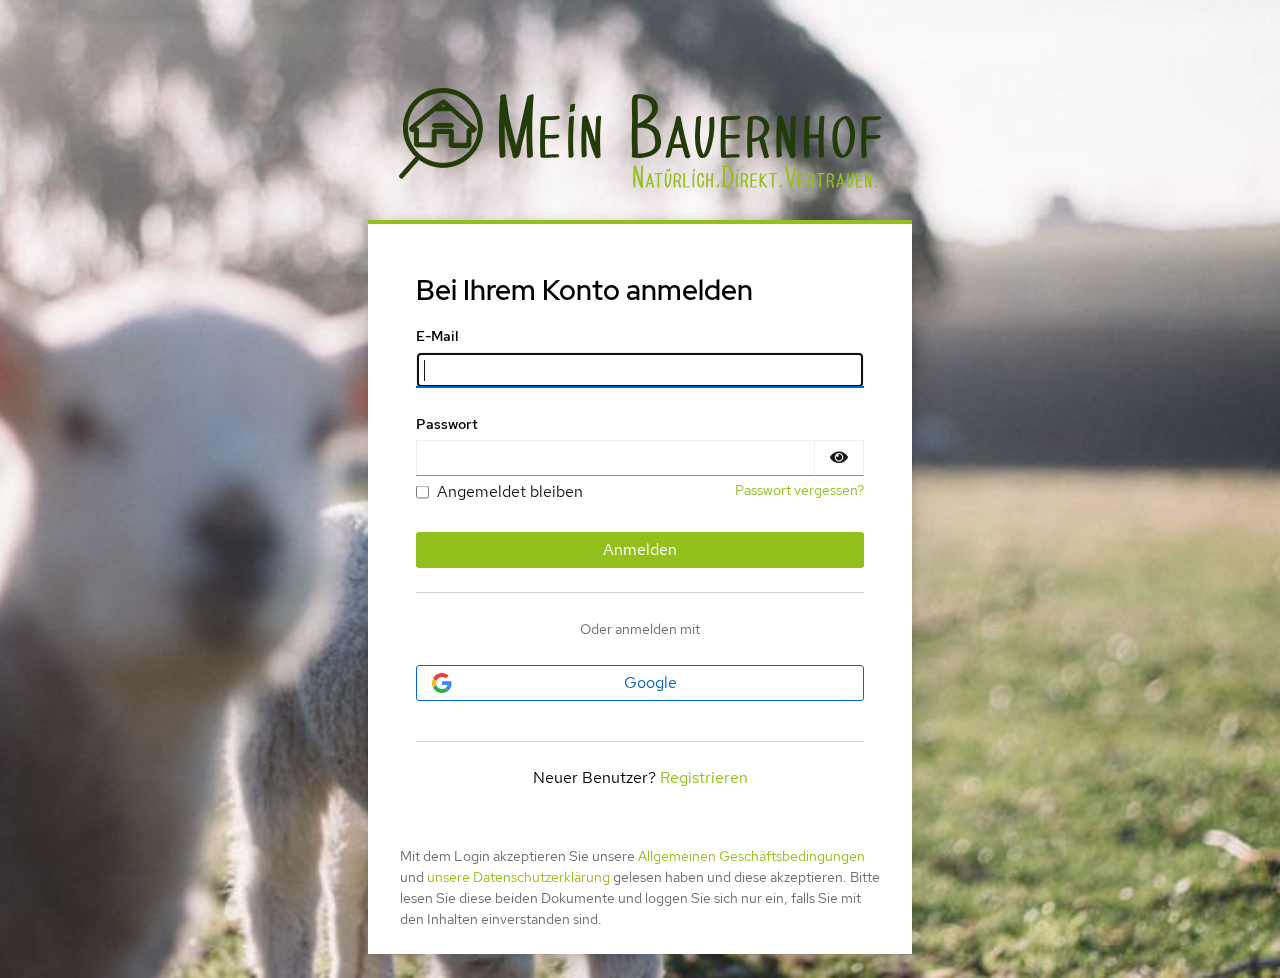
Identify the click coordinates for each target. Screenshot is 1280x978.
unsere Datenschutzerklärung (518, 877)
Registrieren (704, 777)
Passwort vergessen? (799, 490)
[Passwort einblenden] (839, 458)
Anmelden (640, 549)
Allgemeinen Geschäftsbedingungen (751, 856)
